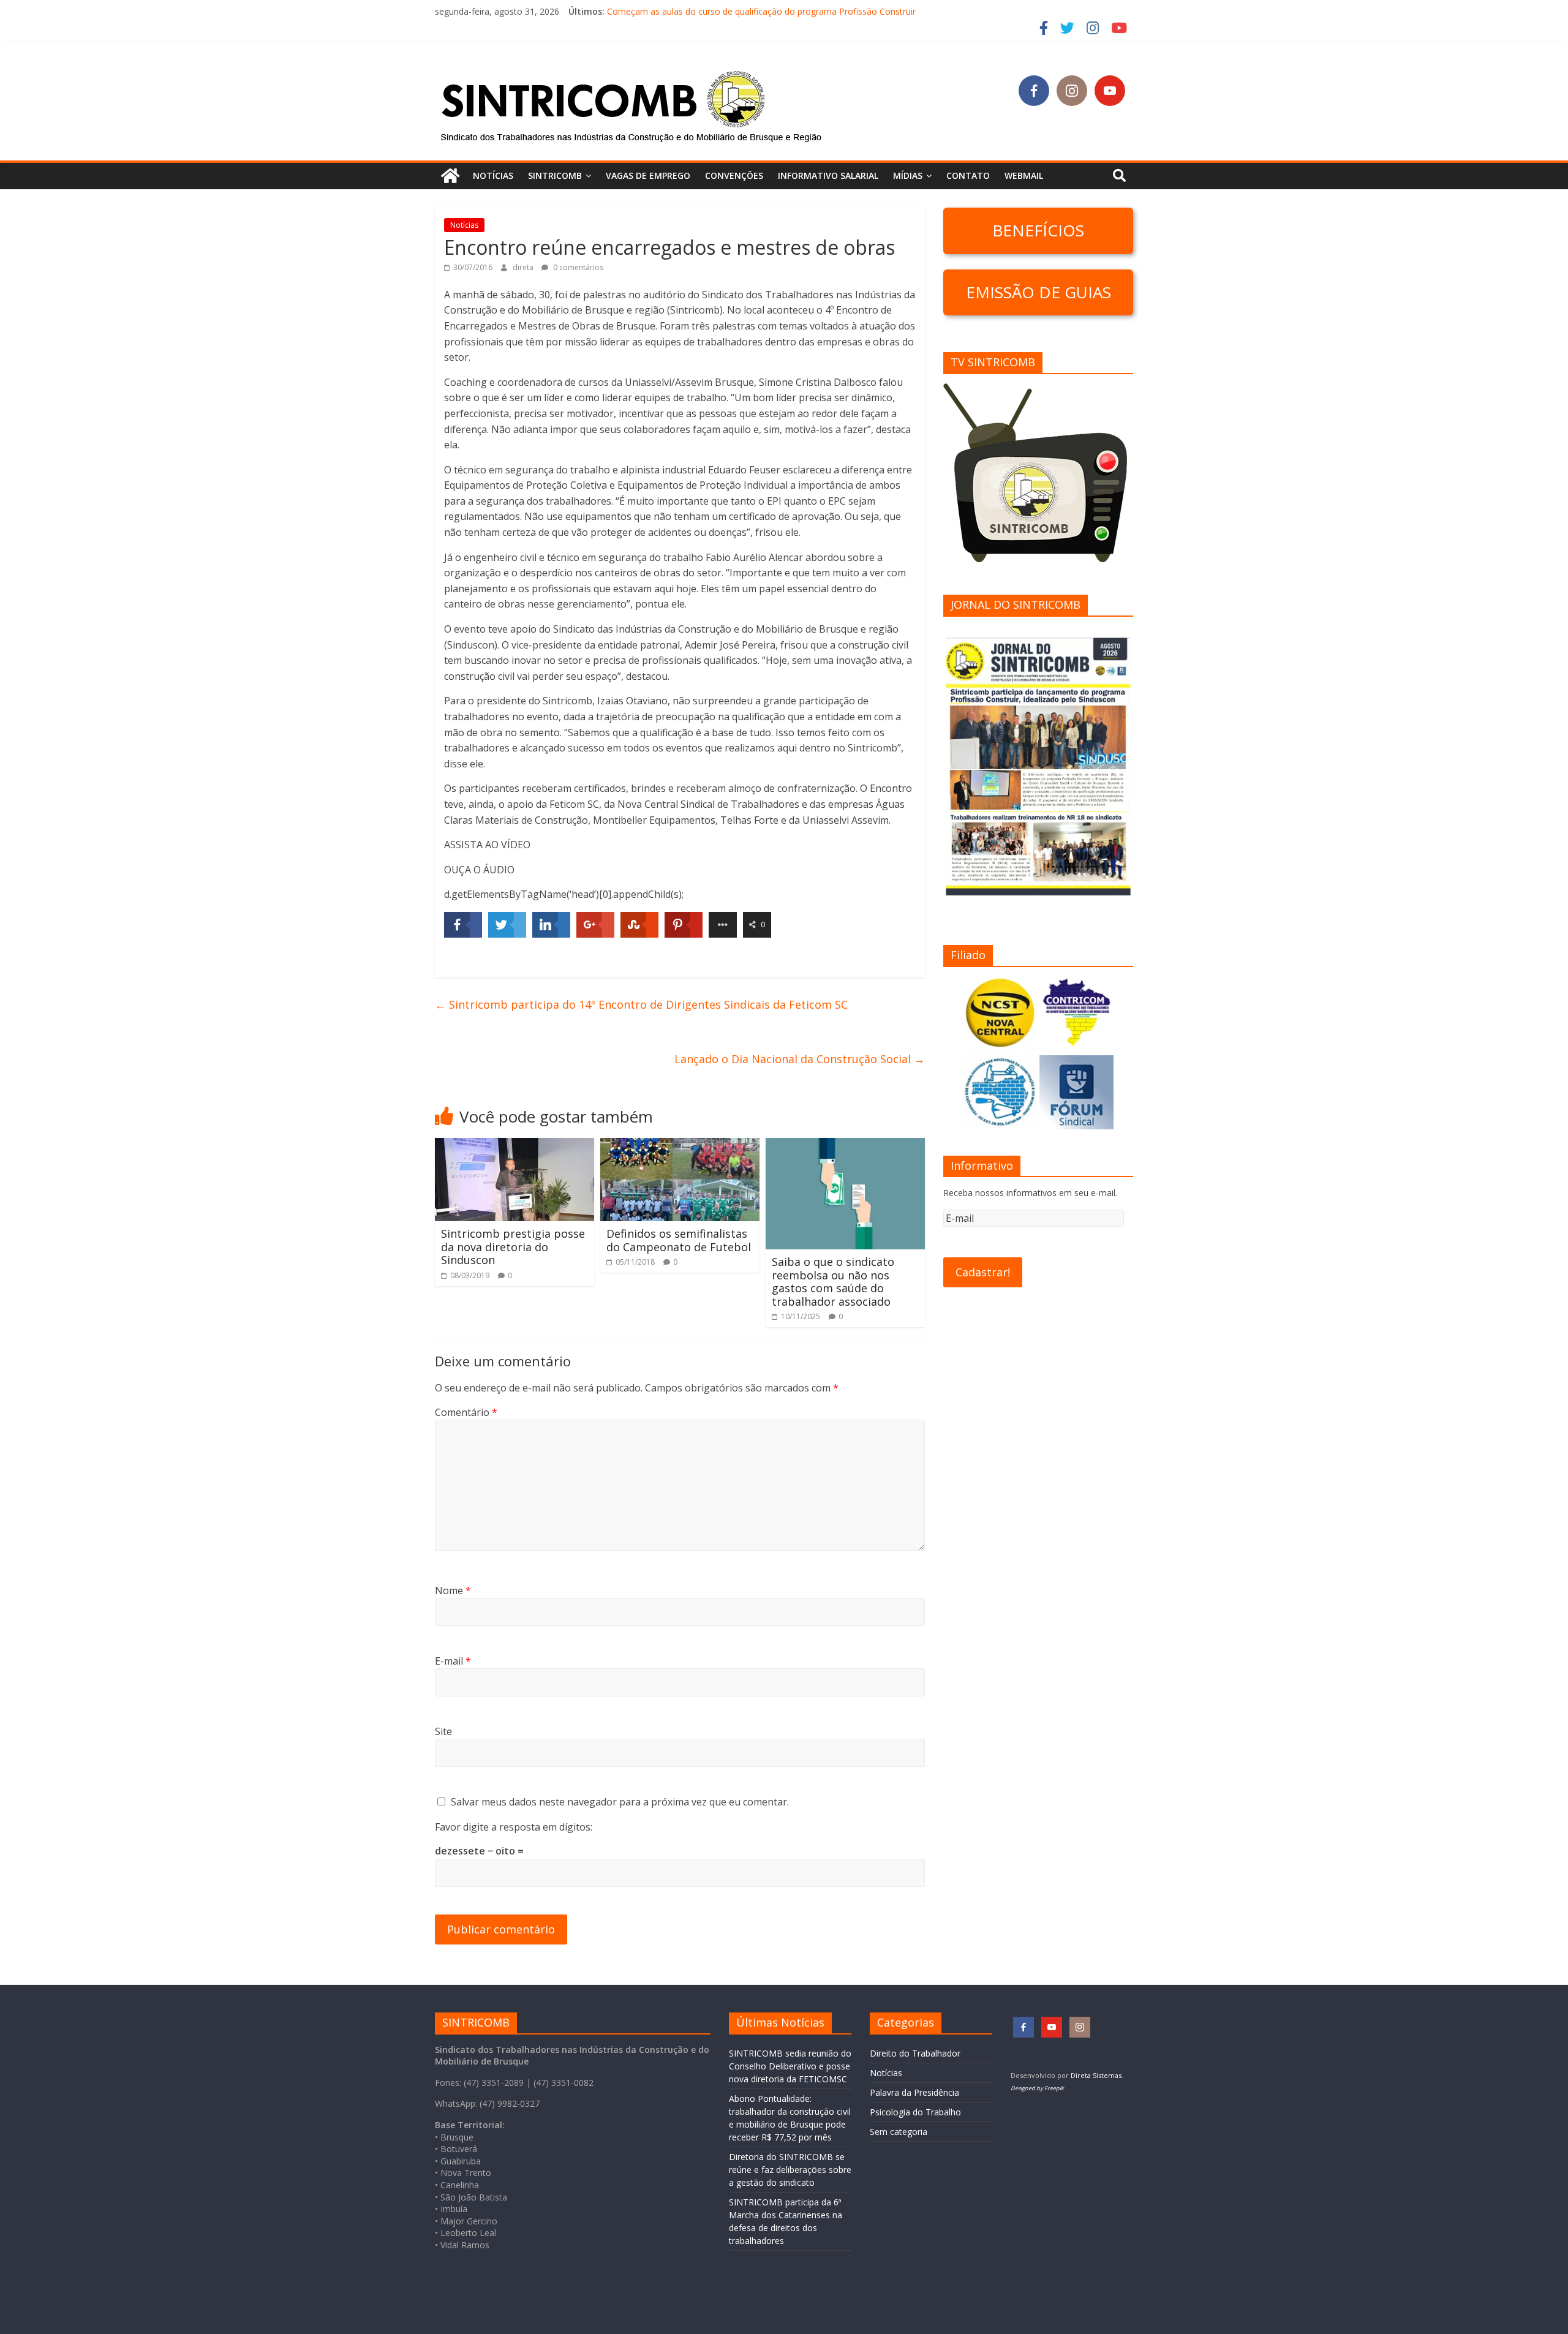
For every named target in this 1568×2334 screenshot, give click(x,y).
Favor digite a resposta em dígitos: (514, 1827)
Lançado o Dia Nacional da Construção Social (800, 1059)
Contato (968, 175)
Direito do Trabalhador (915, 2053)
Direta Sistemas (1096, 2075)
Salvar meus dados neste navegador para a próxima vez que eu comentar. (620, 1802)
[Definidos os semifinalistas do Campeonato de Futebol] (680, 1145)
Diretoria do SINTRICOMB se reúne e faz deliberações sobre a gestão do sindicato (790, 2170)
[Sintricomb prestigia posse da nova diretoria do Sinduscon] (514, 1145)
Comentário (466, 1412)
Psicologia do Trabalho (915, 2112)
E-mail (453, 1661)
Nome (453, 1591)
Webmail (1024, 175)
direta (524, 267)
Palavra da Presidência (914, 2092)
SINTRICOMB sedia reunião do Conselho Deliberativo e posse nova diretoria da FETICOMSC (790, 2066)
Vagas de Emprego (648, 175)
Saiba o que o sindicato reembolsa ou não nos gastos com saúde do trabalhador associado (833, 1282)
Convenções (734, 175)
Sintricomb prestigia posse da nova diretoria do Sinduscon (513, 1247)
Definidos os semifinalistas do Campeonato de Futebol (679, 1240)
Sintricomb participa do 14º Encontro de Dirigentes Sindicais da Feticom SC (641, 1004)
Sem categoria (899, 2132)
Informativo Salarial (828, 175)
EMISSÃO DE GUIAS (1038, 292)
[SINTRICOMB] (450, 176)
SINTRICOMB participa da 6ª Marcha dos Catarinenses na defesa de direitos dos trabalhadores (795, 11)
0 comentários (577, 267)
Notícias (493, 175)
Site (443, 1731)
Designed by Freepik (1037, 2088)
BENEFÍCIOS (1038, 230)
